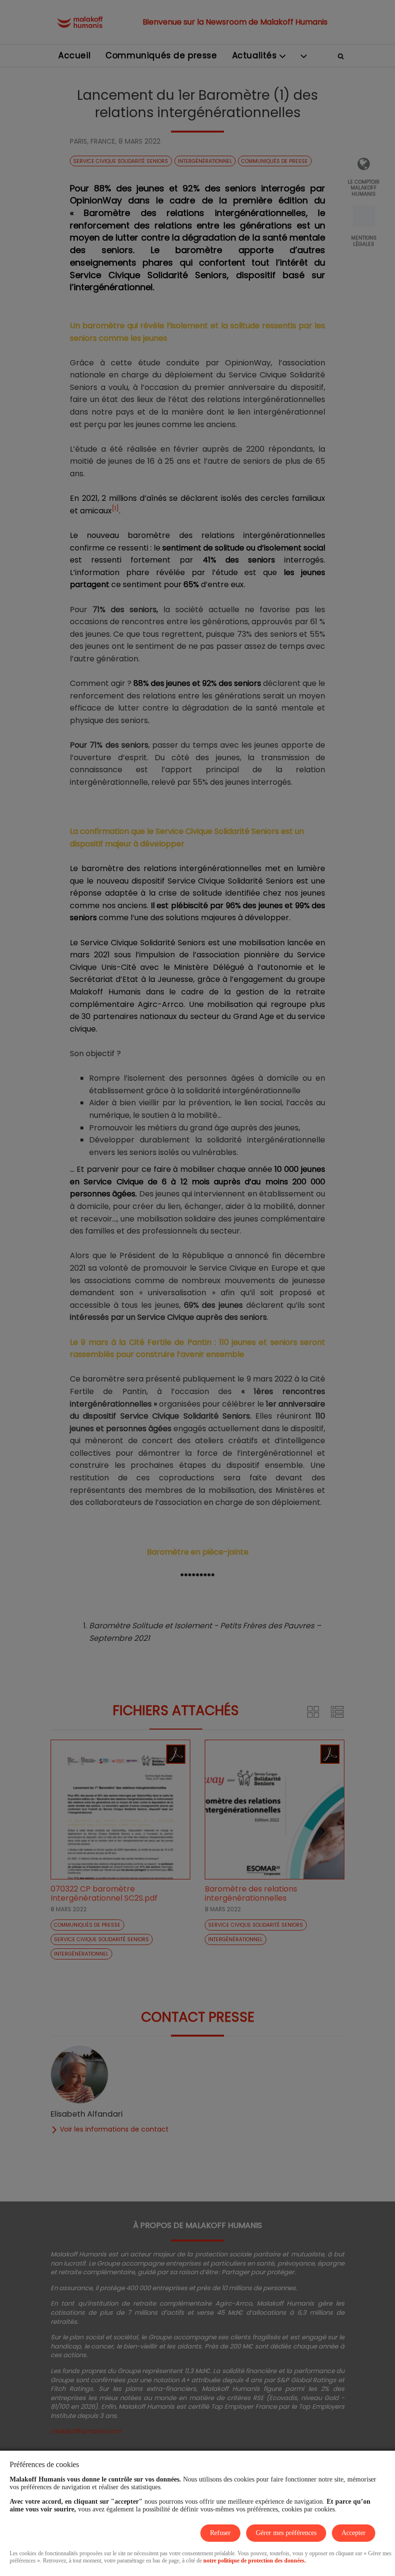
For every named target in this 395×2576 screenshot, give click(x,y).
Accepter (354, 2533)
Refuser (220, 2533)
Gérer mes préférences (286, 2533)
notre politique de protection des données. (255, 2561)
